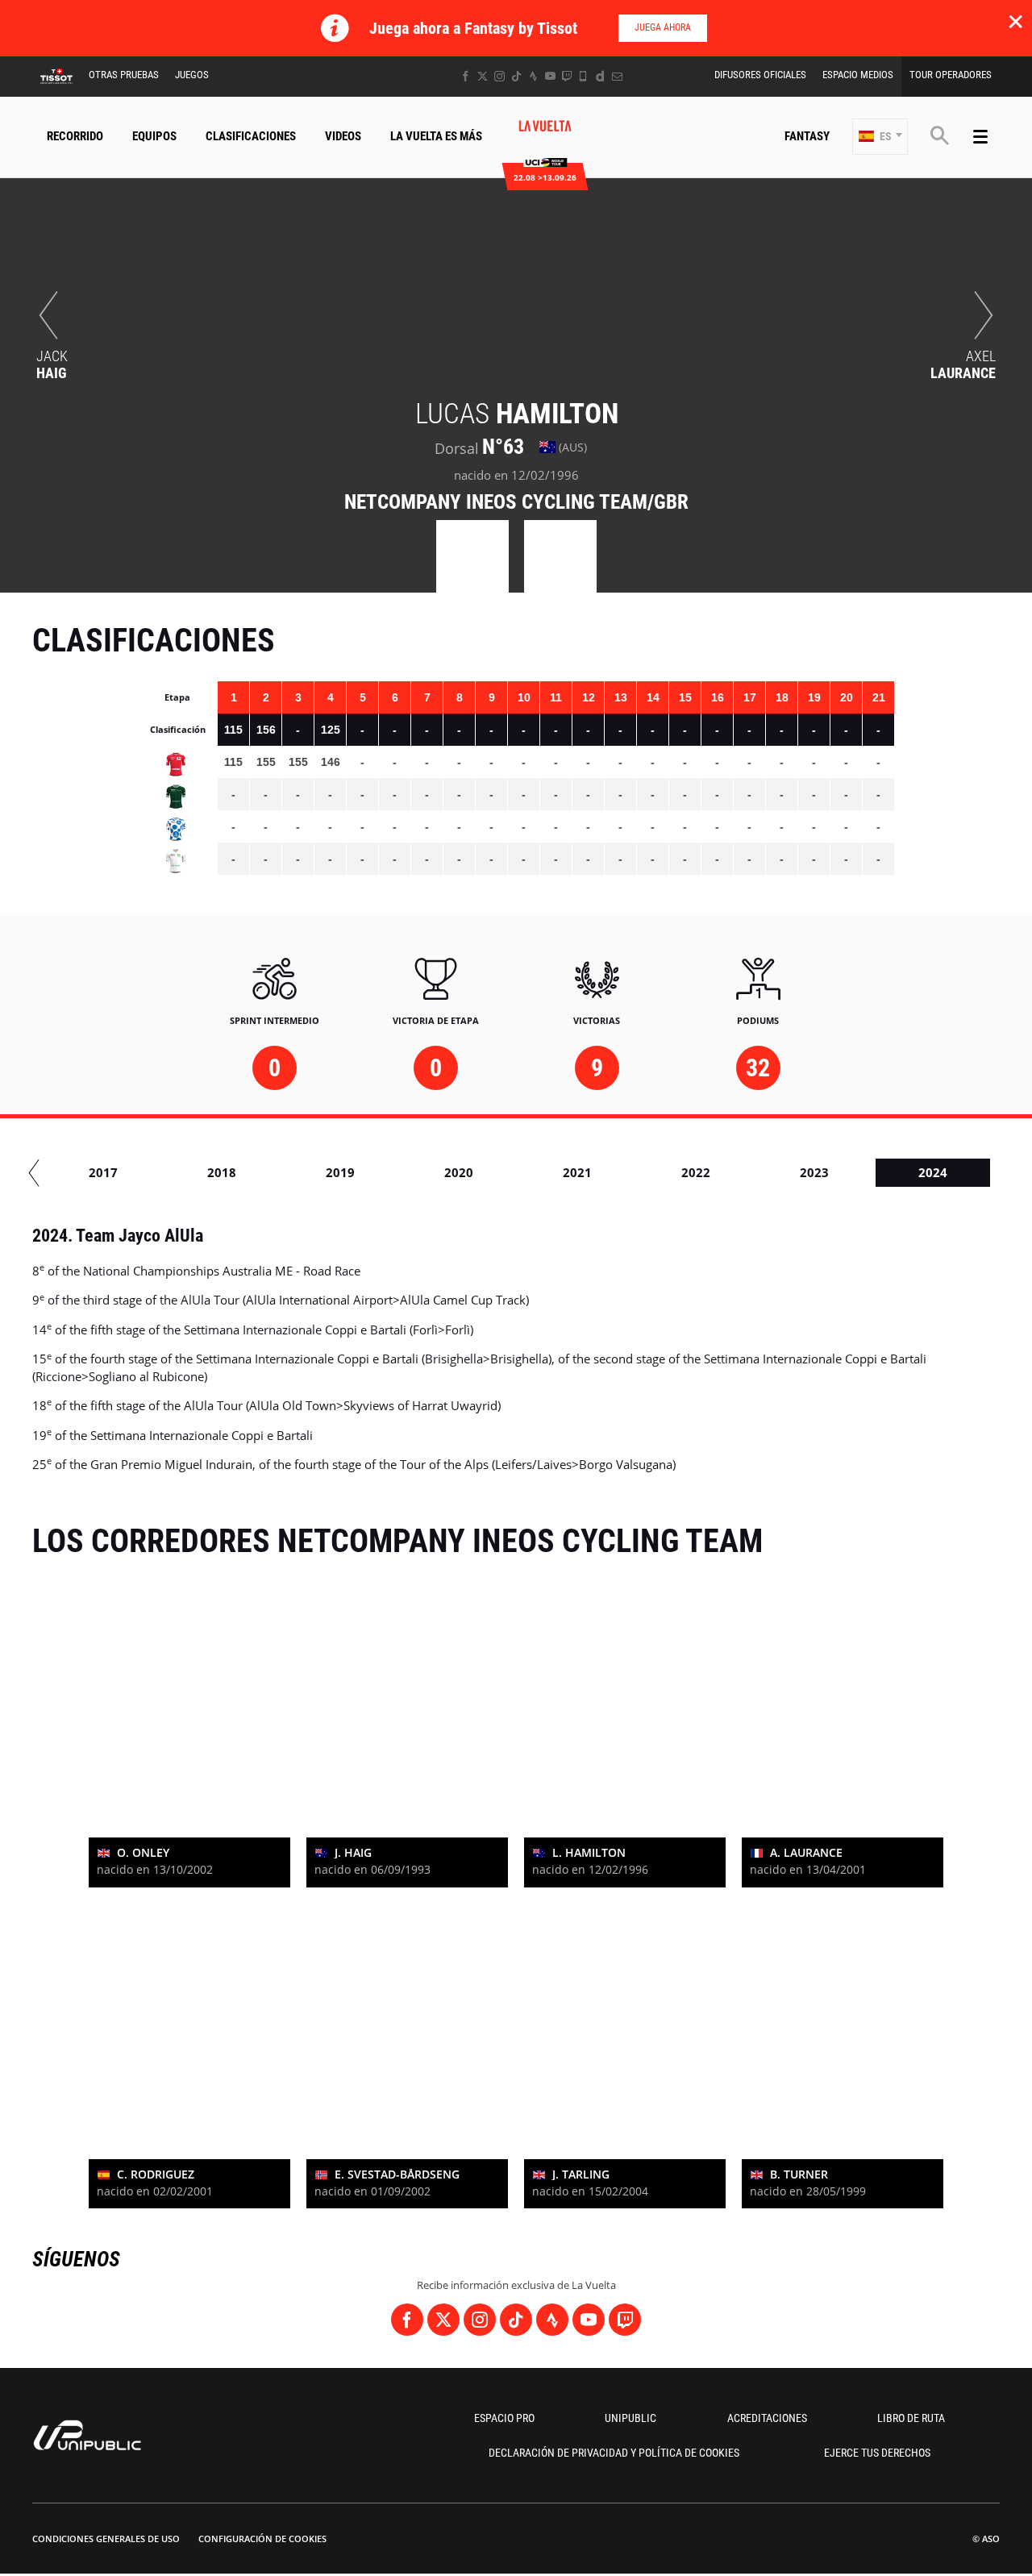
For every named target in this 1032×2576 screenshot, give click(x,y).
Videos (343, 136)
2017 (103, 1172)
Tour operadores (951, 75)
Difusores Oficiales (760, 75)
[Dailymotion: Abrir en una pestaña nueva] (600, 76)
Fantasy (807, 136)
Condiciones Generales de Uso (106, 2539)
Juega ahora (663, 27)
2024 (933, 1172)
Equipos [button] (154, 136)
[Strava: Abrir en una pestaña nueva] (533, 76)
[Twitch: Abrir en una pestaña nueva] (567, 76)
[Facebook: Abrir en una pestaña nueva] (466, 76)
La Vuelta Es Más (436, 136)
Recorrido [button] (75, 136)
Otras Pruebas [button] (124, 75)
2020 (459, 1172)
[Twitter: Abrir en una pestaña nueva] (483, 76)
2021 (577, 1172)
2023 (814, 1172)
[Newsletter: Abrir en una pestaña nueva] (617, 76)
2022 (696, 1172)
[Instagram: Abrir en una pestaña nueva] (499, 76)
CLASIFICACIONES (251, 136)
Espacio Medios (858, 75)
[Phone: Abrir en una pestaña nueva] (583, 76)
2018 (222, 1172)
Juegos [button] (192, 75)
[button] (880, 137)
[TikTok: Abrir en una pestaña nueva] (516, 76)
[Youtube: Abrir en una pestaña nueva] (550, 76)
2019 (340, 1172)
